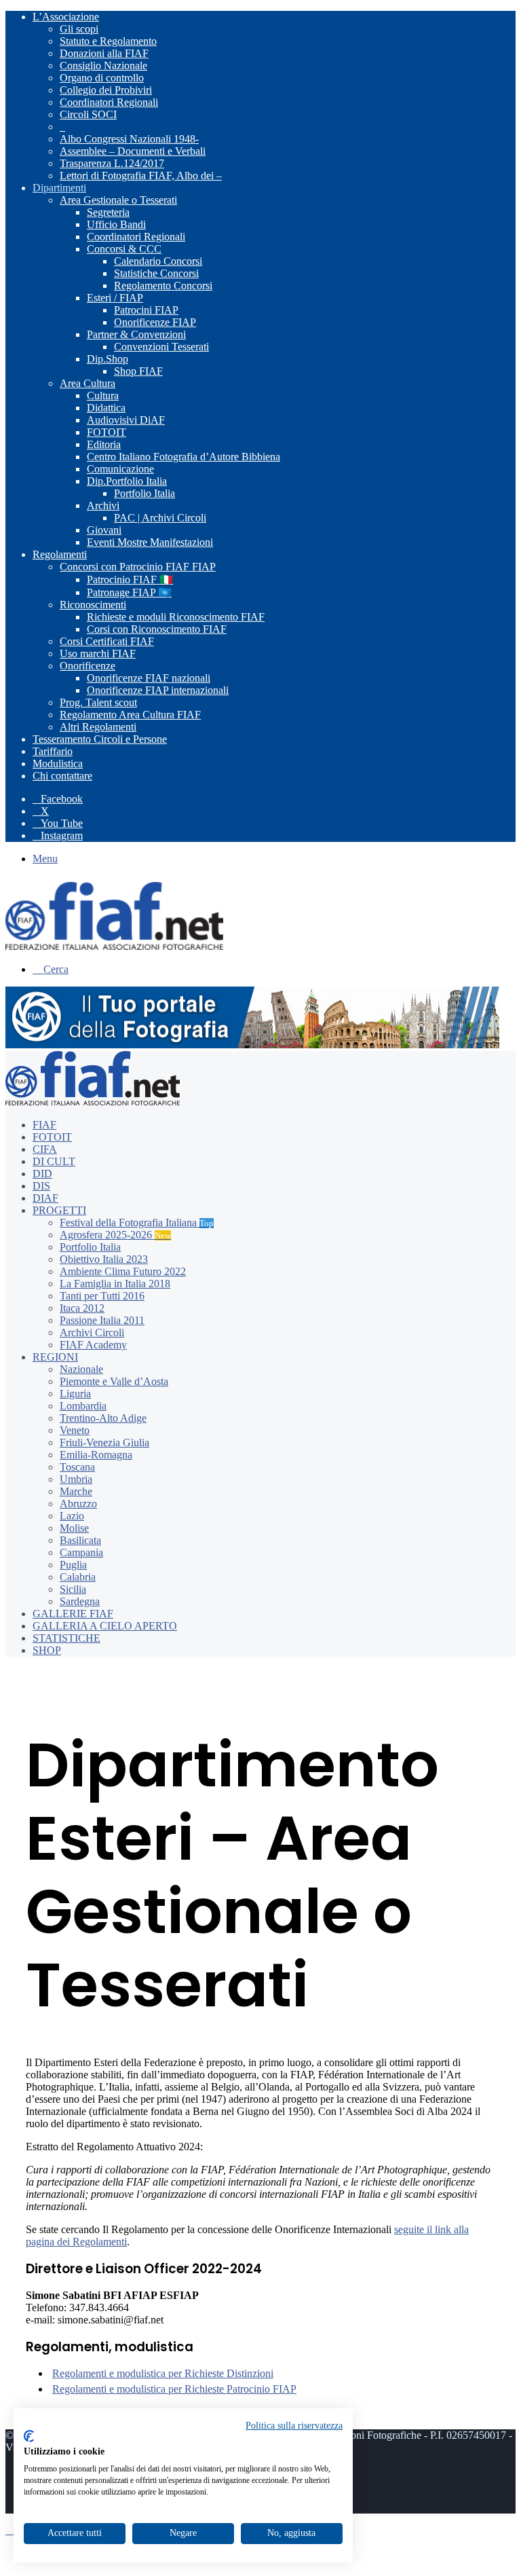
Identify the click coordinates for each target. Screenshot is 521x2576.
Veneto (75, 1430)
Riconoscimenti (93, 605)
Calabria (78, 1577)
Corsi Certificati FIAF (107, 641)
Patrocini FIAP (146, 310)
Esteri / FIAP (115, 298)
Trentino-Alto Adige (103, 1418)
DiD (42, 1174)
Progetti (59, 1210)
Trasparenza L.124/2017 (112, 163)
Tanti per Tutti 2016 (102, 1296)
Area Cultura (88, 383)
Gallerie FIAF (73, 1614)
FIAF (44, 1125)
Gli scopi (79, 29)
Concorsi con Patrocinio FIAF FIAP (138, 567)
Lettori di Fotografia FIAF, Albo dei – (141, 176)
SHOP (47, 1650)
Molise (74, 1528)
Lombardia (83, 1406)
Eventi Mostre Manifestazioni (150, 542)
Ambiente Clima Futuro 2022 (123, 1271)
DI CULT (54, 1161)
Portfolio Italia (144, 493)
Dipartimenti (59, 188)
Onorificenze (88, 666)
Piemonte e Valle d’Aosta (114, 1381)
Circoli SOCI (88, 114)
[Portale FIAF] (114, 946)
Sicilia (73, 1589)
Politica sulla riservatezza (294, 2426)
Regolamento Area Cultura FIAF (130, 715)
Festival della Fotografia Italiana (137, 1222)
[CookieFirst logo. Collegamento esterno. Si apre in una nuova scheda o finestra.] (29, 2436)
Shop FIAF (138, 371)
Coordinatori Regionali (109, 102)
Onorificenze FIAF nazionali (149, 678)
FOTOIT (107, 432)
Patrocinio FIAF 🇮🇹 (130, 579)
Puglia (73, 1565)
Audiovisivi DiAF (126, 420)
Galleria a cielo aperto (105, 1626)
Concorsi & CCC (124, 249)
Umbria (76, 1479)
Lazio (72, 1516)
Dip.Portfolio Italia (127, 481)
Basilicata (80, 1540)
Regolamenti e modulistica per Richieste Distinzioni (163, 2373)
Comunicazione (120, 469)
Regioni (55, 1357)
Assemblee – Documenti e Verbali (133, 151)
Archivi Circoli (92, 1332)
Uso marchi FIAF (98, 654)
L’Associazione (66, 17)
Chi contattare (62, 776)
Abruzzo (78, 1504)
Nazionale (81, 1369)
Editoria (104, 444)
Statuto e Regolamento (108, 41)
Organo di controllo (102, 78)
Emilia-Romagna (96, 1455)
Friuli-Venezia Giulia (104, 1442)
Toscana (77, 1467)
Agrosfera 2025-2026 (115, 1235)
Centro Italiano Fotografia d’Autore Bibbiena (184, 457)
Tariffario (53, 751)
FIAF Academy (93, 1345)
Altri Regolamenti (98, 727)
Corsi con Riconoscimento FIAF (157, 629)
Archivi (103, 505)
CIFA (45, 1149)
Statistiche (66, 1638)
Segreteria (108, 212)
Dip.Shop (108, 359)
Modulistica (58, 763)
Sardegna (80, 1601)
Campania (81, 1552)
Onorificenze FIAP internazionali (158, 690)
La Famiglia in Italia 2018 (115, 1284)
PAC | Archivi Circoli (160, 518)
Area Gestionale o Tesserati (118, 200)
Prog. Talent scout (98, 702)
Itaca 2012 (82, 1308)
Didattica (106, 408)
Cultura (103, 395)
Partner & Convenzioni (136, 334)
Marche (76, 1491)
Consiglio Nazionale (103, 66)
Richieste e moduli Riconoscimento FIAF (176, 617)
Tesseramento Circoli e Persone (100, 739)
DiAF (45, 1198)
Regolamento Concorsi (163, 286)
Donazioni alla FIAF (104, 53)
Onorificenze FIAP (155, 322)
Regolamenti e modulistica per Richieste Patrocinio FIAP (174, 2389)
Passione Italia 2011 (102, 1320)
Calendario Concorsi (158, 261)
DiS (41, 1186)
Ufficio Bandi (116, 224)
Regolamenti (60, 554)
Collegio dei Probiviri (106, 90)
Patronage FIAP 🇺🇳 (129, 592)
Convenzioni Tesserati (161, 347)
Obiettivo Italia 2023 (104, 1259)
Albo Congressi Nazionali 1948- (129, 139)
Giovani (104, 530)
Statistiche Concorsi (156, 273)
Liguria (75, 1394)
